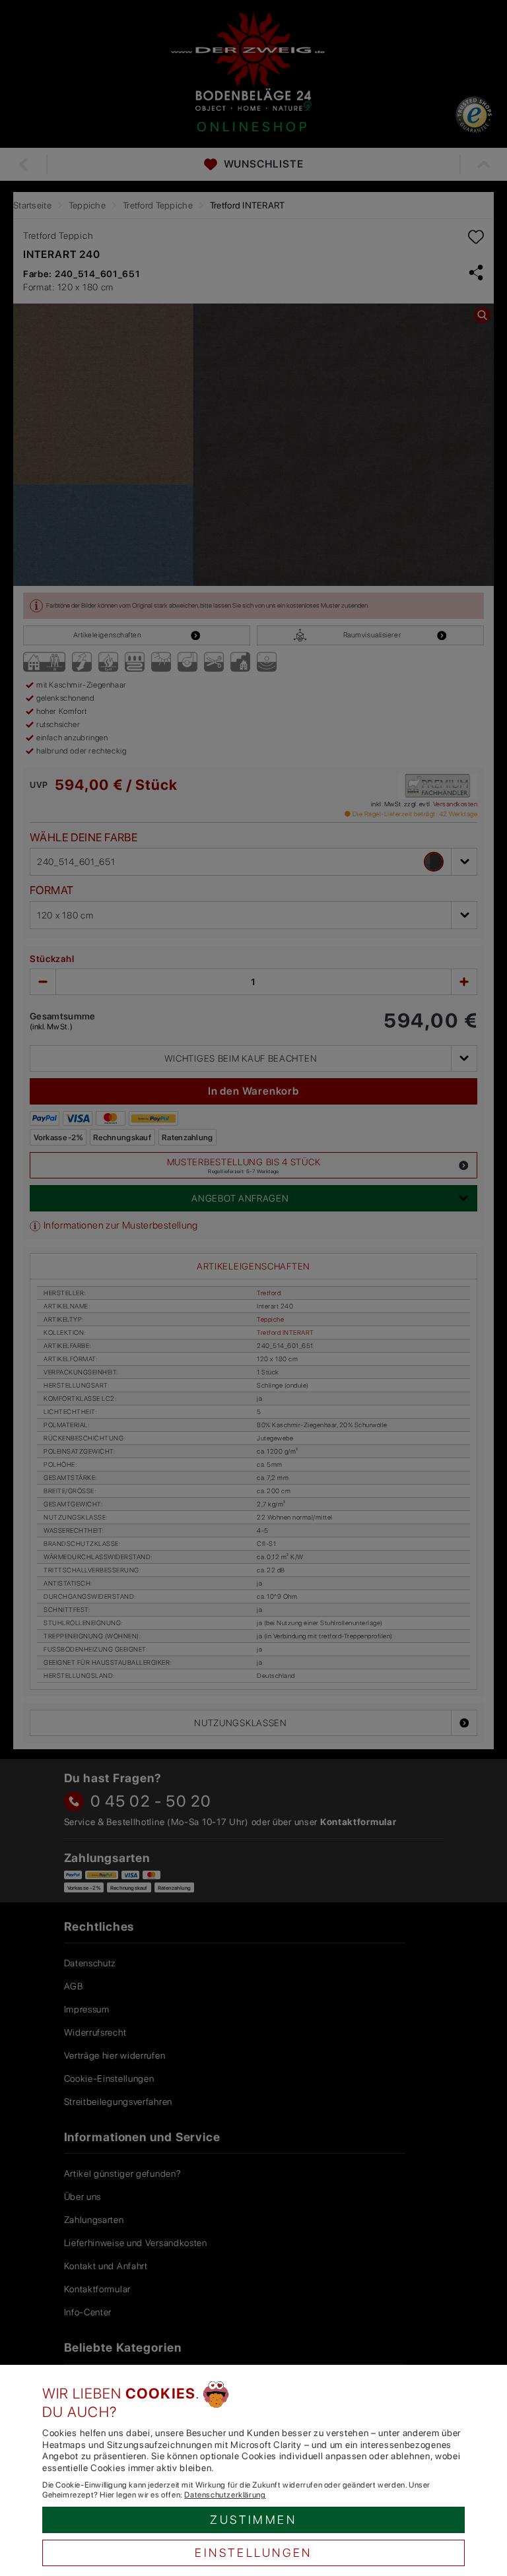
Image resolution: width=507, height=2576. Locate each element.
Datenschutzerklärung (225, 2495)
